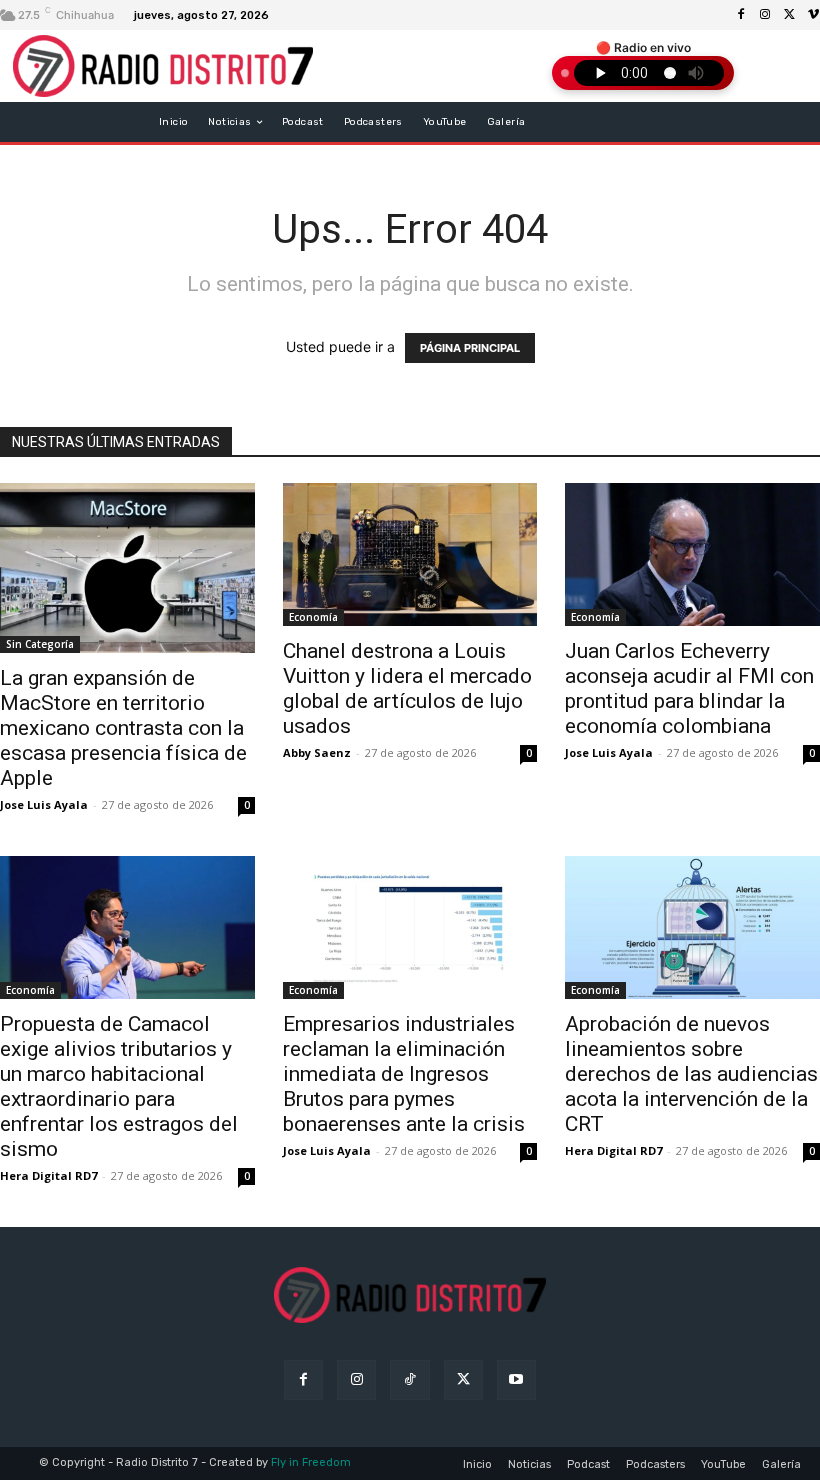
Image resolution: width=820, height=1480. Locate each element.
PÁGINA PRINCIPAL (470, 348)
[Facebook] (741, 15)
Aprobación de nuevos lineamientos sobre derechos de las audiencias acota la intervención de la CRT (691, 1074)
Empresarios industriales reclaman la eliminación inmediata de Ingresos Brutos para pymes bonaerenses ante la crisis (404, 1074)
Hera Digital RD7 (48, 1175)
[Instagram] (765, 15)
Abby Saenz (317, 752)
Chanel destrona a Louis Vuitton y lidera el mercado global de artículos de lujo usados (407, 688)
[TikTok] (409, 1379)
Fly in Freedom (311, 1462)
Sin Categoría (40, 644)
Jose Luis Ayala (44, 804)
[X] (789, 15)
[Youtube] (516, 1379)
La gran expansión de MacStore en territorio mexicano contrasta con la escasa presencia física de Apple (123, 728)
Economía (313, 617)
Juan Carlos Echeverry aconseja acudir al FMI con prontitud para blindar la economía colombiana (689, 688)
